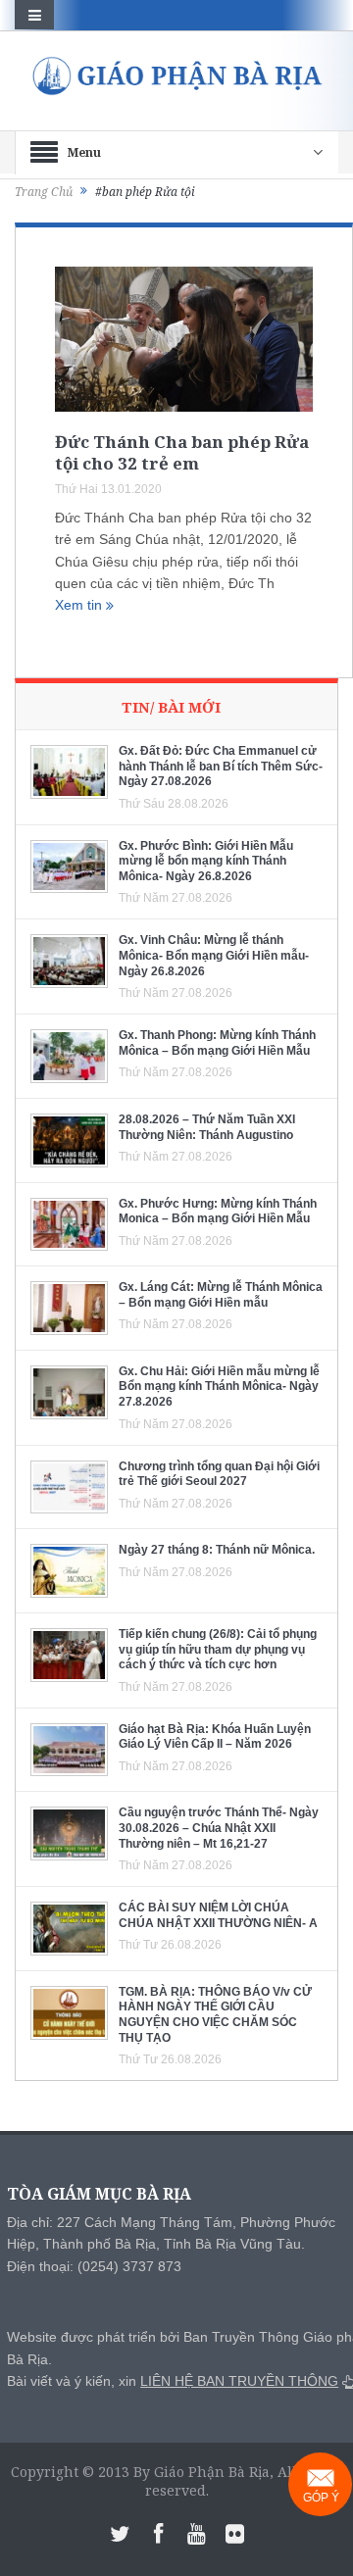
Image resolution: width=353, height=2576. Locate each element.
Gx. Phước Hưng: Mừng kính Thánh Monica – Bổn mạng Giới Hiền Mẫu (218, 1212)
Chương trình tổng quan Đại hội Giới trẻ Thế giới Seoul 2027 (219, 1474)
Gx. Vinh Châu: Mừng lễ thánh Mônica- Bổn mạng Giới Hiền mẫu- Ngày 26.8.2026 (214, 955)
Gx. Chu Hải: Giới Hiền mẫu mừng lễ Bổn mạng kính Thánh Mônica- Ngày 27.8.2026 (219, 1387)
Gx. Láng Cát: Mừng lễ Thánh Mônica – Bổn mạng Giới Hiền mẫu (221, 1295)
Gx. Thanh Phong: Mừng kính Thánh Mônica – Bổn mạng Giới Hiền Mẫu (217, 1043)
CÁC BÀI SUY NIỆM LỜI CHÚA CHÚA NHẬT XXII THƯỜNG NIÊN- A (218, 1915)
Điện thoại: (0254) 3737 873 (94, 2266)
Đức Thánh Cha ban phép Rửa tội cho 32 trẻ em (182, 452)
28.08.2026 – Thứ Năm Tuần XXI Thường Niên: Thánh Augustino (207, 1127)
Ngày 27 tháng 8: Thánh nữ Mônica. (217, 1550)
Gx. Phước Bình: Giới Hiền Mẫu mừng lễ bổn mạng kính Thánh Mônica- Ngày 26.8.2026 (206, 861)
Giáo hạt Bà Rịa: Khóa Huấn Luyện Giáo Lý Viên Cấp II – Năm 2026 (215, 1737)
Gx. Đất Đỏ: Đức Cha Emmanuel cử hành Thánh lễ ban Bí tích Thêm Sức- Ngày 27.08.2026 (221, 766)
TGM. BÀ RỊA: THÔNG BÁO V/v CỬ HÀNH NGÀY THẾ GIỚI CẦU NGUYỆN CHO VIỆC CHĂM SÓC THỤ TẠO (215, 2015)
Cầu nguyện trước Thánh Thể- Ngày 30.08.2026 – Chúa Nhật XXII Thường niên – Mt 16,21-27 (219, 1828)
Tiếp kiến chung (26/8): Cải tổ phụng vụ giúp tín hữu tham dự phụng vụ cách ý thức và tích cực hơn (218, 1649)
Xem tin (80, 605)
